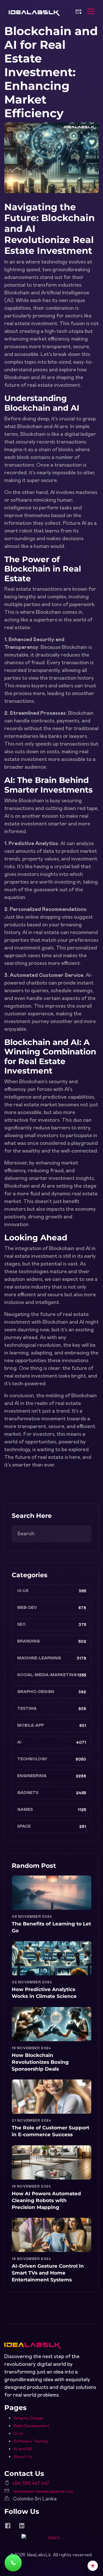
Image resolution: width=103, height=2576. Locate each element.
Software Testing (31, 2441)
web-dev (27, 1608)
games (25, 1810)
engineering (32, 1776)
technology (32, 1759)
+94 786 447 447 (31, 2484)
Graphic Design (28, 2418)
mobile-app (30, 1726)
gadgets (28, 1793)
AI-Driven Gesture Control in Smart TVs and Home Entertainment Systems (48, 2273)
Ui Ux (18, 2434)
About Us (23, 2457)
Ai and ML (23, 2449)
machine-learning (39, 1658)
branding (28, 1641)
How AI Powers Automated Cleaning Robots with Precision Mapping (46, 2200)
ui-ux (23, 1591)
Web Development (31, 2426)
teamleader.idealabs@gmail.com (43, 2492)
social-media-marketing (47, 1675)
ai (19, 1742)
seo (21, 1625)
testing (27, 1709)
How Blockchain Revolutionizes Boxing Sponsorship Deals (40, 2062)
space (24, 1826)
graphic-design (36, 1692)
